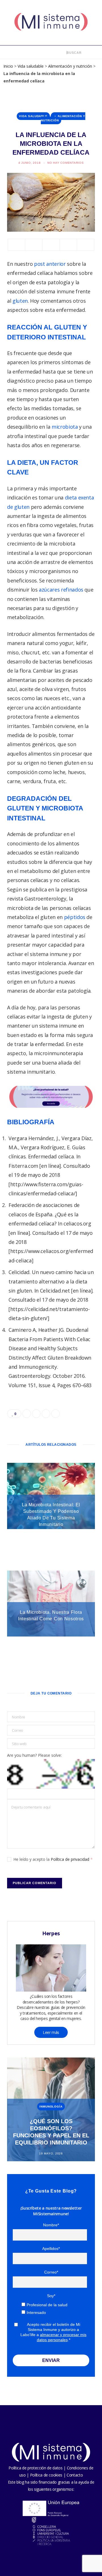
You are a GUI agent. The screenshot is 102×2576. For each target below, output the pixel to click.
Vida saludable (31, 66)
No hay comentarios (66, 163)
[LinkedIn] (68, 245)
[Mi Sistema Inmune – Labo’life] (51, 23)
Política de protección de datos (35, 2468)
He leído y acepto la (53, 1859)
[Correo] (86, 245)
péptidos (75, 917)
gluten (20, 301)
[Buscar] (63, 52)
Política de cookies (46, 2475)
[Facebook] (16, 245)
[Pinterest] (51, 245)
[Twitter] (34, 245)
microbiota (65, 427)
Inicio (8, 66)
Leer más (51, 2032)
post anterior (50, 264)
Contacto (75, 2475)
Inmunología (51, 2107)
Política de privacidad (71, 1859)
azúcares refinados (62, 590)
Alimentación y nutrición (70, 66)
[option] (51, 2109)
